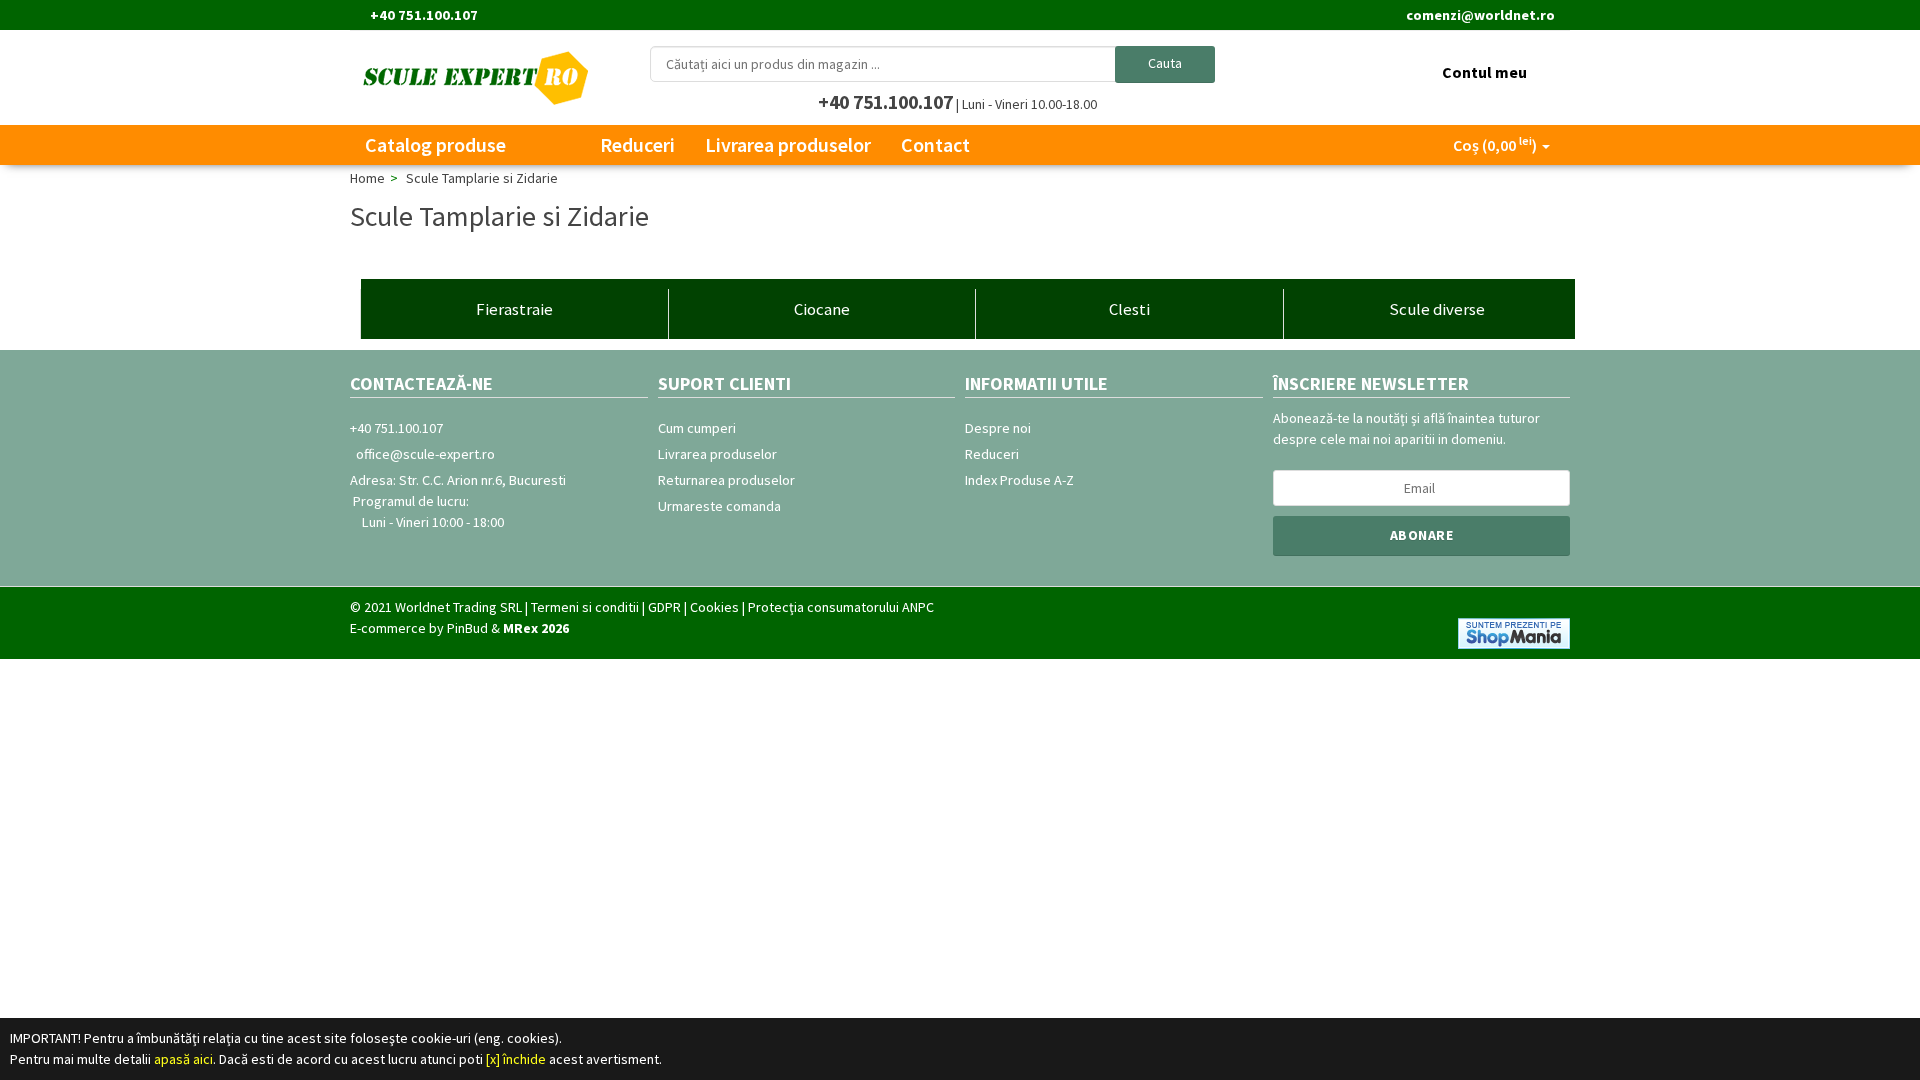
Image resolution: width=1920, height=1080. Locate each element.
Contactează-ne (421, 383)
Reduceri (992, 454)
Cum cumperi (697, 428)
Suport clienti (724, 383)
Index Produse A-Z (1019, 480)
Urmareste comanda (719, 506)
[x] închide (516, 1059)
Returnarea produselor (726, 480)
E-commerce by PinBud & (459, 628)
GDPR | (667, 607)
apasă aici (183, 1059)
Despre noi (998, 428)
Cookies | (717, 607)
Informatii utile (1036, 383)
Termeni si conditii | (588, 607)
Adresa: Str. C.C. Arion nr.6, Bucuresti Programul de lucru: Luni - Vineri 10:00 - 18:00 (458, 501)
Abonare (1422, 535)
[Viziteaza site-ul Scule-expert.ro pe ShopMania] (1511, 632)
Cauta (1165, 63)
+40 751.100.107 (396, 428)
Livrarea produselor (717, 454)
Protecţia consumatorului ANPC (841, 607)
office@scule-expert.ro (422, 454)
